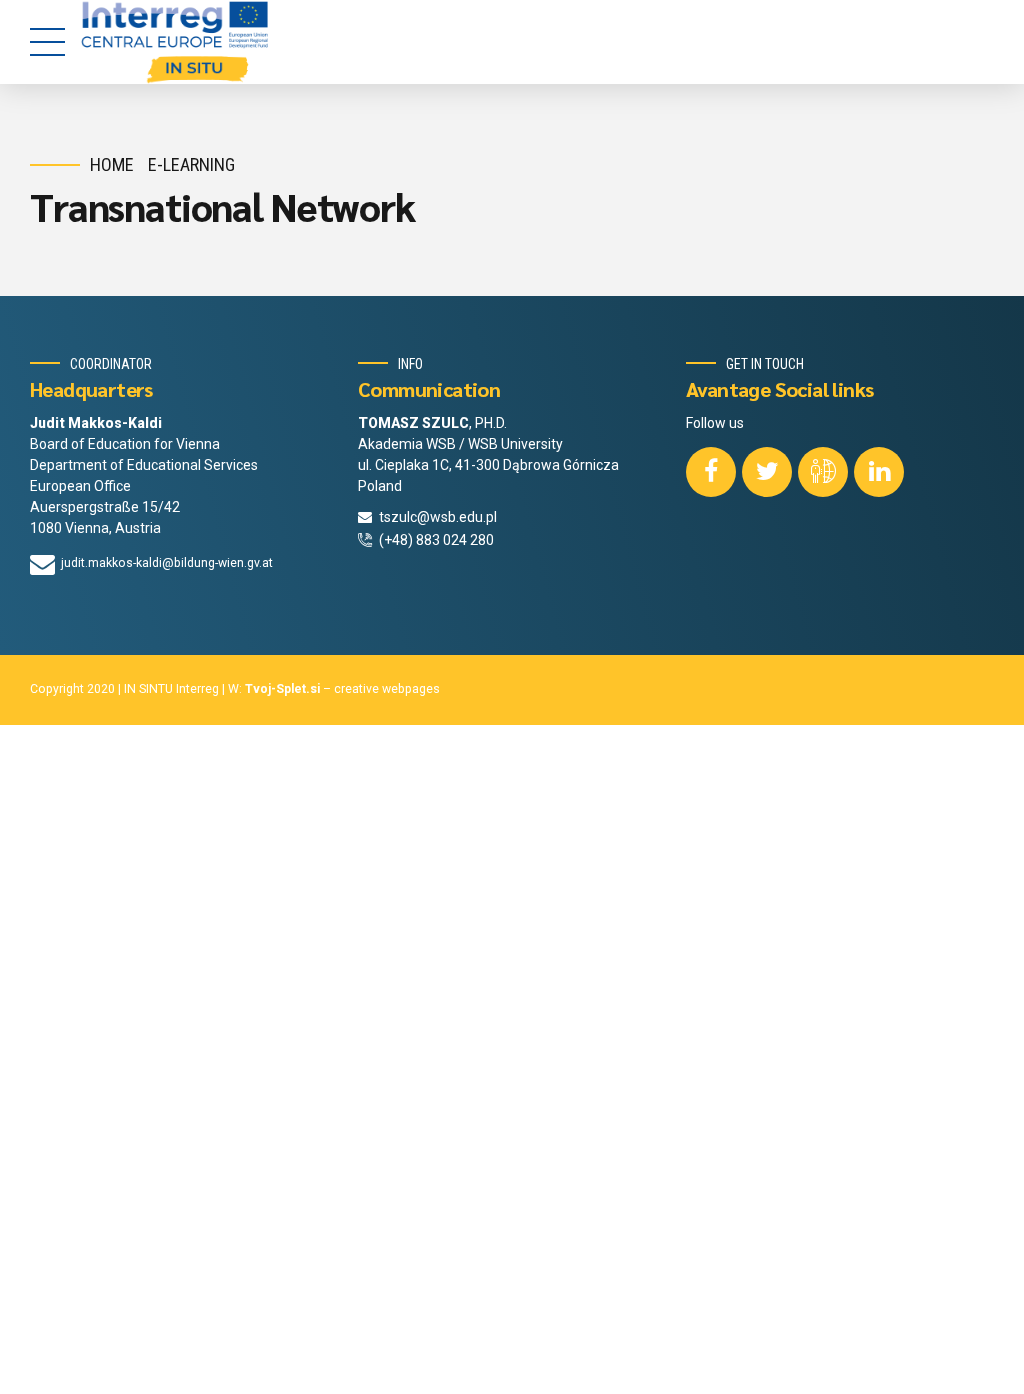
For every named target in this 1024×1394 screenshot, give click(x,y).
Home (112, 164)
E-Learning (191, 164)
